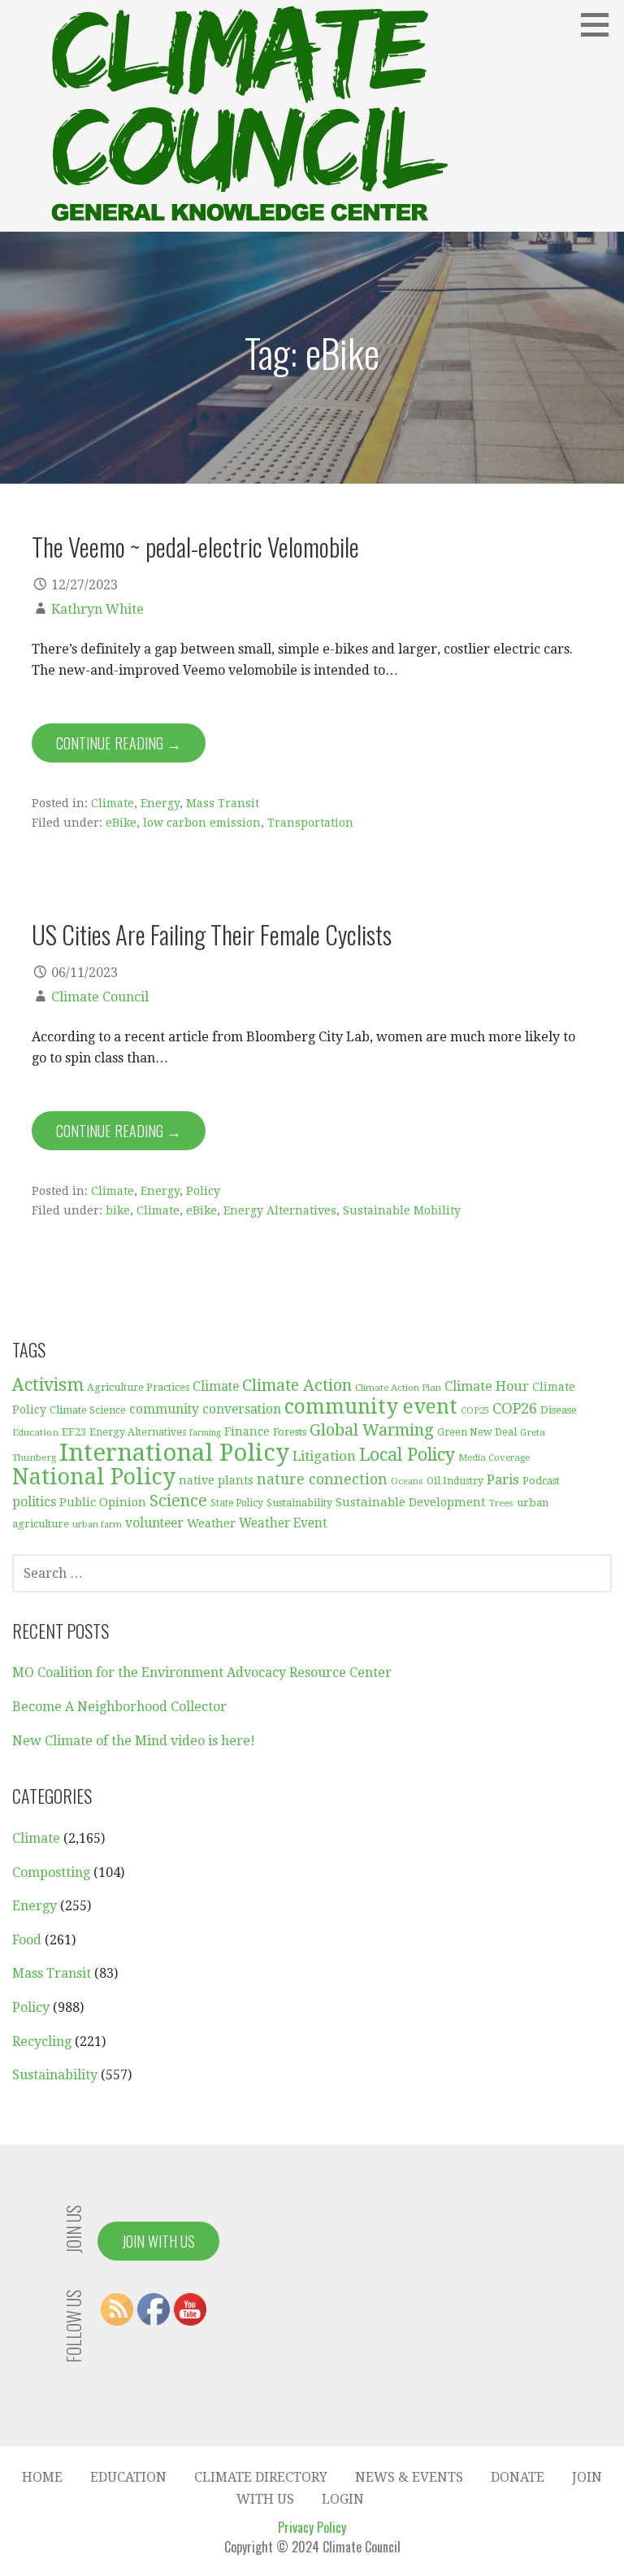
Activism (48, 1385)
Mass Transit (223, 803)
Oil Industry (455, 1481)
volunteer (154, 1523)
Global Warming (372, 1430)
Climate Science (88, 1410)
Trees (501, 1503)
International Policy (174, 1453)
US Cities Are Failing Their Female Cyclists (212, 934)
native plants (216, 1480)
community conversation (205, 1410)
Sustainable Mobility (402, 1210)
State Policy (237, 1503)
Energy (160, 803)
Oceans (407, 1481)
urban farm (97, 1525)
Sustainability (299, 1503)
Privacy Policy (312, 2527)
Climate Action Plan (398, 1388)
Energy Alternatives (280, 1210)
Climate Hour (487, 1386)
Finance (247, 1431)
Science (178, 1501)
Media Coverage (494, 1457)
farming (205, 1433)
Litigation (324, 1456)
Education (35, 1432)
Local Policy (407, 1455)
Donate (518, 2477)
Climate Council (100, 997)
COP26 (515, 1408)
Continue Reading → (119, 743)
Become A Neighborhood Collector (119, 1707)
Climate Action (297, 1386)
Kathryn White (97, 609)
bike (118, 1210)
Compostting (51, 1872)
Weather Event (283, 1523)
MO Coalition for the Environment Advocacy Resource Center (202, 1672)
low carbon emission (202, 823)
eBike (121, 823)
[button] (600, 24)
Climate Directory (261, 2477)
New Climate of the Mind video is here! (134, 1741)
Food (27, 1940)
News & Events (409, 2477)
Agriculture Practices (138, 1388)
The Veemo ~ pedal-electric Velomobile (195, 546)
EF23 (74, 1432)
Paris (503, 1479)
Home (42, 2477)
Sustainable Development (411, 1502)
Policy (203, 1191)
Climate (113, 803)
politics (34, 1502)
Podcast (541, 1481)
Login (343, 2499)
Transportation (310, 823)
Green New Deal (477, 1432)
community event (371, 1407)
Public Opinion (103, 1502)
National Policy (94, 1477)
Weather (211, 1523)
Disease (559, 1410)
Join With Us (158, 2241)
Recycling (42, 2042)
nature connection (322, 1479)
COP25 (475, 1411)
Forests (290, 1432)
